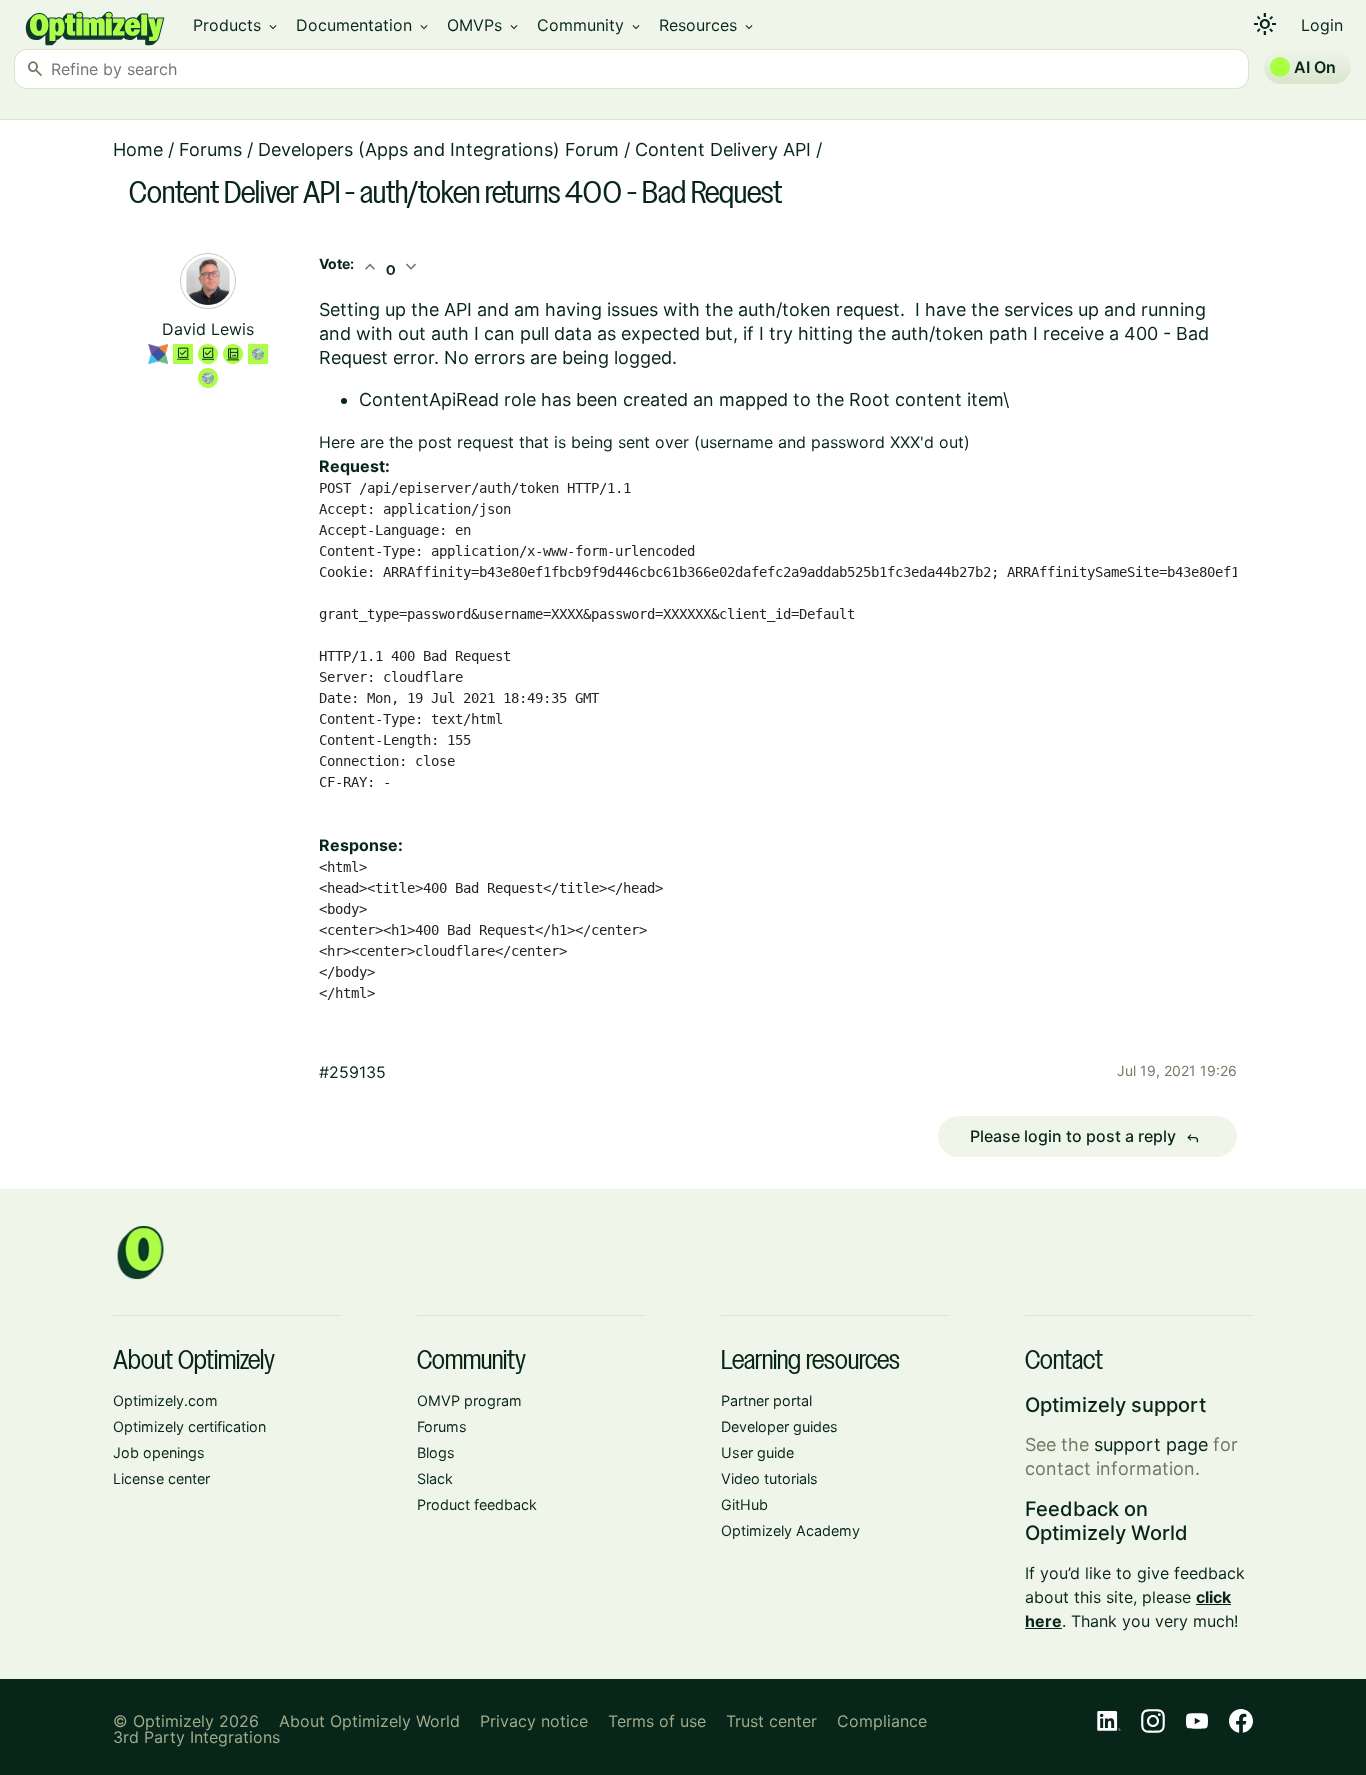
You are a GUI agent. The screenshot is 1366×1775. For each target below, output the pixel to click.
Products (236, 25)
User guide (757, 1452)
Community (590, 25)
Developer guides (779, 1426)
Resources (707, 25)
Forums (210, 149)
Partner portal (766, 1400)
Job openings (159, 1452)
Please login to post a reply (1085, 1137)
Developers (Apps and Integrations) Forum (438, 149)
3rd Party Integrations (196, 1737)
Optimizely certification (189, 1426)
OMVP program (469, 1400)
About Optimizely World (369, 1721)
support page (1151, 1444)
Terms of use (657, 1721)
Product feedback (477, 1504)
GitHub (744, 1504)
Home (138, 149)
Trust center (771, 1721)
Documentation (363, 25)
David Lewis (208, 329)
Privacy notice (534, 1721)
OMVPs (484, 25)
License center (161, 1478)
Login (1322, 25)
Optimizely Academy (790, 1530)
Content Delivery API (723, 149)
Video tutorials (769, 1478)
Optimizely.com (165, 1400)
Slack (435, 1478)
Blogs (436, 1452)
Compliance (882, 1721)
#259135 (352, 1072)
